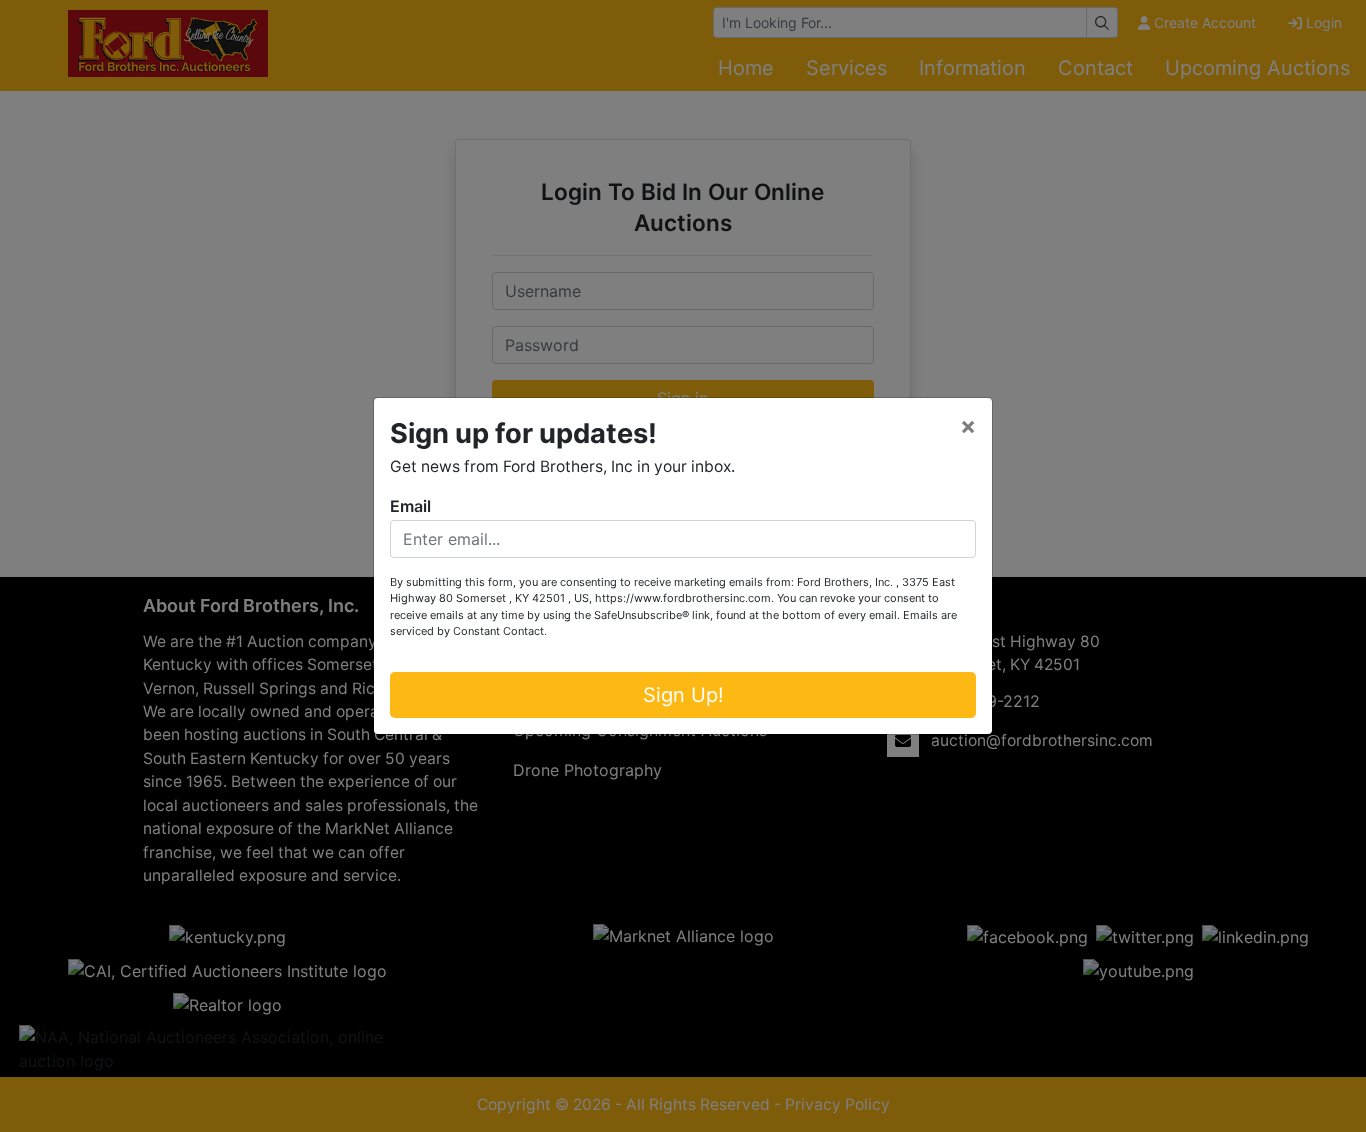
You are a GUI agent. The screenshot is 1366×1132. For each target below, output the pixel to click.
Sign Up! (683, 695)
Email (410, 506)
